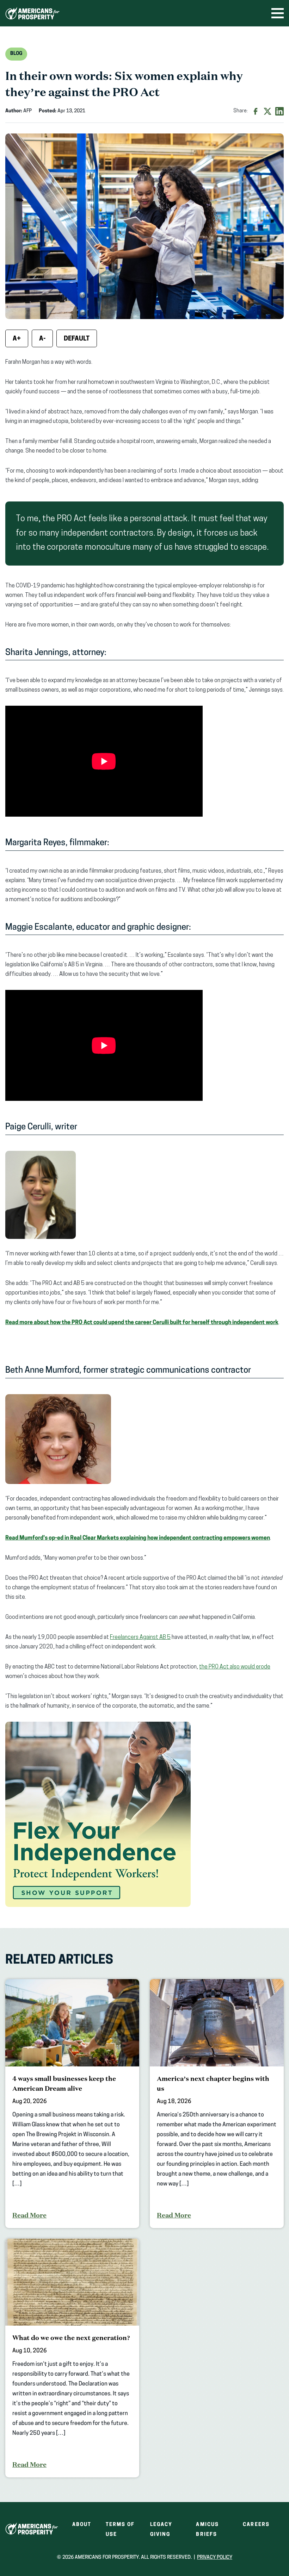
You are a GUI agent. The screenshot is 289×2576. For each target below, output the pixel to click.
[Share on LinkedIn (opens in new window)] (279, 111)
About (82, 2525)
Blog (16, 54)
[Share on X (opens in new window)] (268, 111)
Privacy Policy (215, 2558)
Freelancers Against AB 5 (140, 1638)
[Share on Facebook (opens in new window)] (256, 111)
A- (42, 339)
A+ (17, 339)
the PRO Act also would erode (235, 1667)
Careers (256, 2525)
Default (77, 339)
